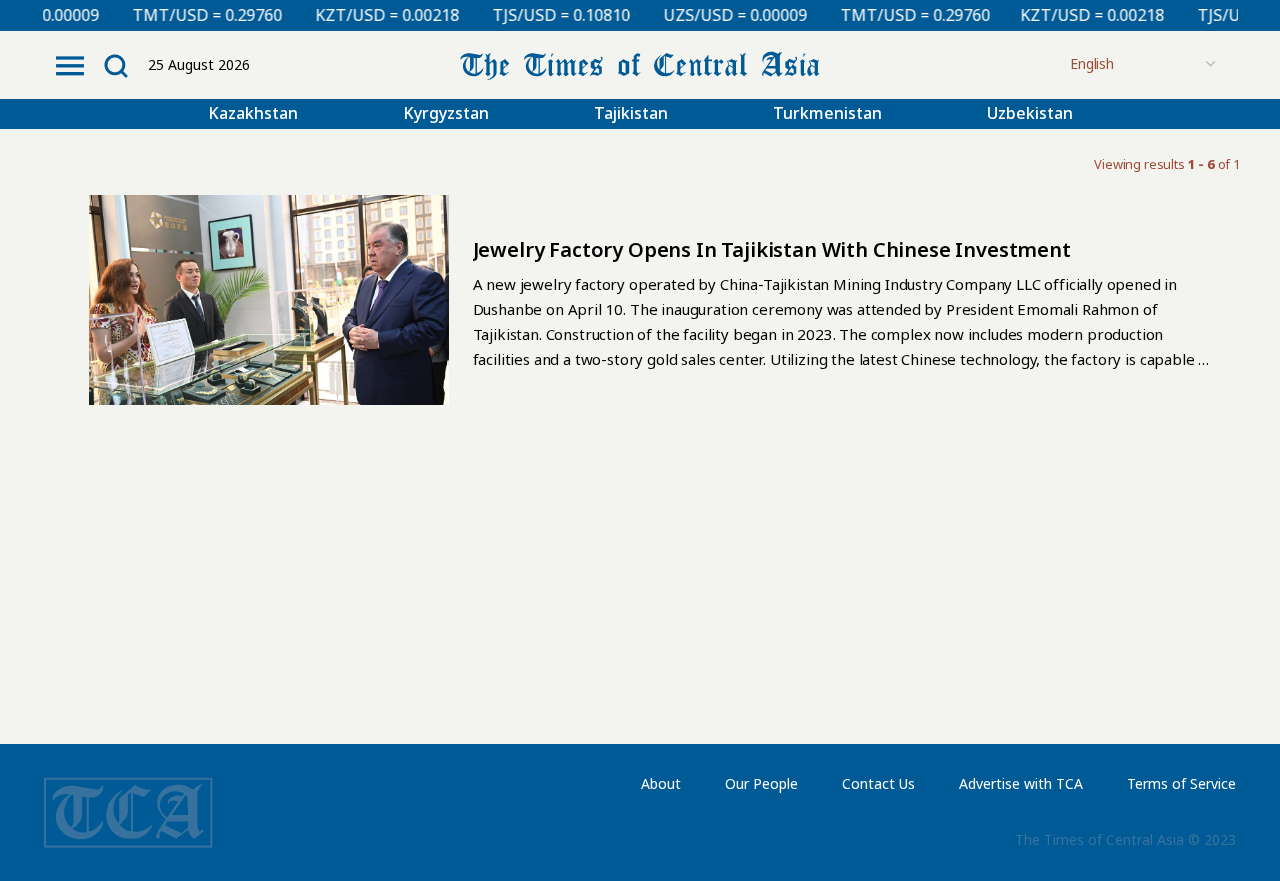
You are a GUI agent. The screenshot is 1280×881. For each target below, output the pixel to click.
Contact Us (878, 783)
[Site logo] (640, 63)
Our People (761, 783)
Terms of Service (1181, 783)
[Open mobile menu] (70, 66)
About (661, 783)
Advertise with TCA (1021, 783)
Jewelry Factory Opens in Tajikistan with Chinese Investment (772, 249)
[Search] (116, 66)
